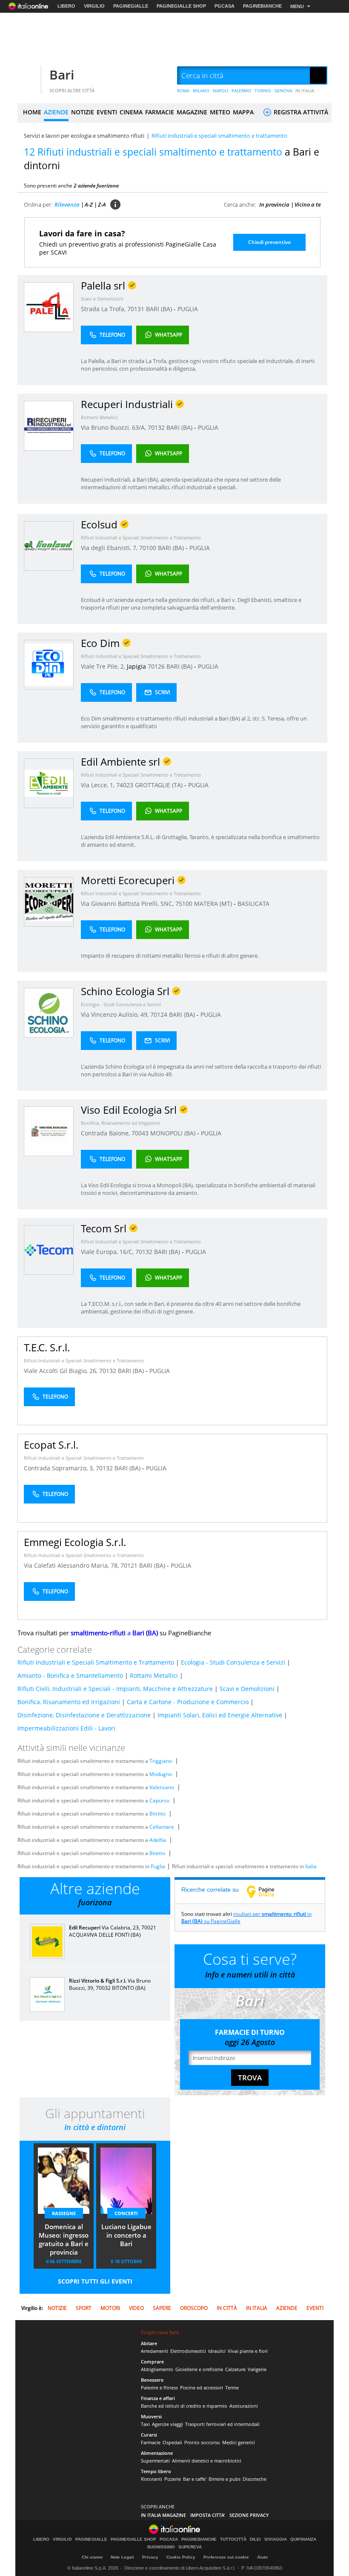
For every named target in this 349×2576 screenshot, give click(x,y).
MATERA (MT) (214, 904)
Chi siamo (92, 2557)
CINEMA (131, 112)
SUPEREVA (190, 2547)
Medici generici (239, 2442)
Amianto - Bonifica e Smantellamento (70, 1675)
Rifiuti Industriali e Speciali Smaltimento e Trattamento (141, 538)
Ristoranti (152, 2479)
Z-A (102, 204)
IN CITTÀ (227, 2308)
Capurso (159, 1800)
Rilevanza (67, 204)
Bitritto (157, 1814)
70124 (159, 1014)
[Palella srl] (49, 307)
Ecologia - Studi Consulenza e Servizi (121, 1004)
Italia (311, 1866)
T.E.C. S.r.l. (47, 1347)
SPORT (84, 2308)
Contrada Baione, (106, 1133)
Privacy (150, 2557)
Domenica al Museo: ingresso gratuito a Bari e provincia (64, 2239)
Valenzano (162, 1787)
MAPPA (243, 112)
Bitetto (157, 1853)
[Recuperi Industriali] (49, 425)
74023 (125, 785)
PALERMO (241, 91)
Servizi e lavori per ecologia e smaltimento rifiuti (84, 136)
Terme (232, 2387)
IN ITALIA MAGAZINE (163, 2515)
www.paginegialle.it (267, 1892)
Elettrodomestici (188, 2351)
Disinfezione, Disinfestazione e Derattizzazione (84, 1715)
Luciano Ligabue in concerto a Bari (126, 2235)
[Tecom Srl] (49, 1250)
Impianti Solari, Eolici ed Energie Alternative (220, 1715)
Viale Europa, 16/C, (108, 1252)
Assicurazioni (244, 2406)
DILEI (255, 2539)
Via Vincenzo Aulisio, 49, (116, 1014)
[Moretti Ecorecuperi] (49, 901)
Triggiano (161, 1761)
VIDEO (136, 2308)
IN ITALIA (305, 91)
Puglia (158, 1866)
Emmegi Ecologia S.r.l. (75, 1542)
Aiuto (262, 2557)
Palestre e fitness (159, 2387)
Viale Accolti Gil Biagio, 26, (62, 1371)
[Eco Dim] (49, 664)
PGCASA (225, 6)
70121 (129, 1565)
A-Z (89, 204)
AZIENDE (56, 112)
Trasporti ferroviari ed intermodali (222, 2424)
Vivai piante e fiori (248, 2351)
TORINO (263, 91)
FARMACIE (160, 112)
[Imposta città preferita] (28, 76)
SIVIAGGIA (276, 2539)
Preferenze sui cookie (226, 2557)
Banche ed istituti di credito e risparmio (184, 2406)
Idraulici (217, 2351)
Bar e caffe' (195, 2479)
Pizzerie (173, 2479)
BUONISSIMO (161, 2547)
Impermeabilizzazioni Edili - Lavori (66, 1728)
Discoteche (255, 2479)
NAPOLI (220, 91)
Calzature (235, 2369)
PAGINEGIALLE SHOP (181, 6)
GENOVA (283, 91)
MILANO (201, 91)
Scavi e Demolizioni (102, 299)
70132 (156, 427)
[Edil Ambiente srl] (49, 783)
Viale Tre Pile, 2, (104, 666)
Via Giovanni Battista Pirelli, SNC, (128, 904)
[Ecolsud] (49, 546)
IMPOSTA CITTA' (208, 2515)
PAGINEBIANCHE (262, 6)
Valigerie (257, 2369)
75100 (184, 904)
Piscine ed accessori (202, 2387)
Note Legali (122, 2557)
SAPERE (162, 2308)
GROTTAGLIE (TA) (160, 785)
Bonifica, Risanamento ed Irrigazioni (120, 1123)
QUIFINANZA (303, 2539)
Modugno (161, 1774)
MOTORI (110, 2308)
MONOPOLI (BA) (174, 1133)
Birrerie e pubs (225, 2479)
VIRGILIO (94, 6)
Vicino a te (308, 204)
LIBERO (66, 6)
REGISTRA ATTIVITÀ (300, 112)
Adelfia (158, 1840)
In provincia (274, 204)
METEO (220, 112)
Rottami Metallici (99, 417)
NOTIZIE (83, 112)
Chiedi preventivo (269, 242)
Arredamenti (154, 2351)
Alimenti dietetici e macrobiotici (207, 2461)
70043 (140, 1133)
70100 (148, 548)
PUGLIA (188, 309)
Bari (62, 75)
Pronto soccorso (202, 2442)
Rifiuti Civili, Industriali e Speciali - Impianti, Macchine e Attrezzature (115, 1689)
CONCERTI (126, 2213)
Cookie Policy (181, 2557)
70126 (156, 666)
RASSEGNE (64, 2213)
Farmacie (151, 2442)
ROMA (183, 91)
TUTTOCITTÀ (233, 2539)
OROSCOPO (194, 2308)
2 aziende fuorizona (96, 186)
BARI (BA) (160, 309)
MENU (297, 6)
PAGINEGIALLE (131, 6)
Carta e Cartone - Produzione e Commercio (188, 1702)
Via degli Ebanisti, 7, (110, 548)
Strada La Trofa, (104, 309)
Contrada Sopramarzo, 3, (60, 1468)
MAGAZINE (192, 112)
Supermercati (155, 2461)
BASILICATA (253, 904)
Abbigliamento (157, 2369)
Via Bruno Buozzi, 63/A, (114, 427)
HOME (32, 112)
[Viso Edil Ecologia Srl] (49, 1131)
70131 (136, 309)
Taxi (145, 2424)
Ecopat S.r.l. (51, 1445)
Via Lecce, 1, (99, 785)
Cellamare (162, 1827)
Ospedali (172, 2442)
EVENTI (107, 112)
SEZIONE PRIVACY (249, 2515)
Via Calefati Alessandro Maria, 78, (72, 1565)
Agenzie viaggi (167, 2424)
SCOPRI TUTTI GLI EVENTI (95, 2281)
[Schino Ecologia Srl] (49, 1012)
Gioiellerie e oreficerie (199, 2369)
